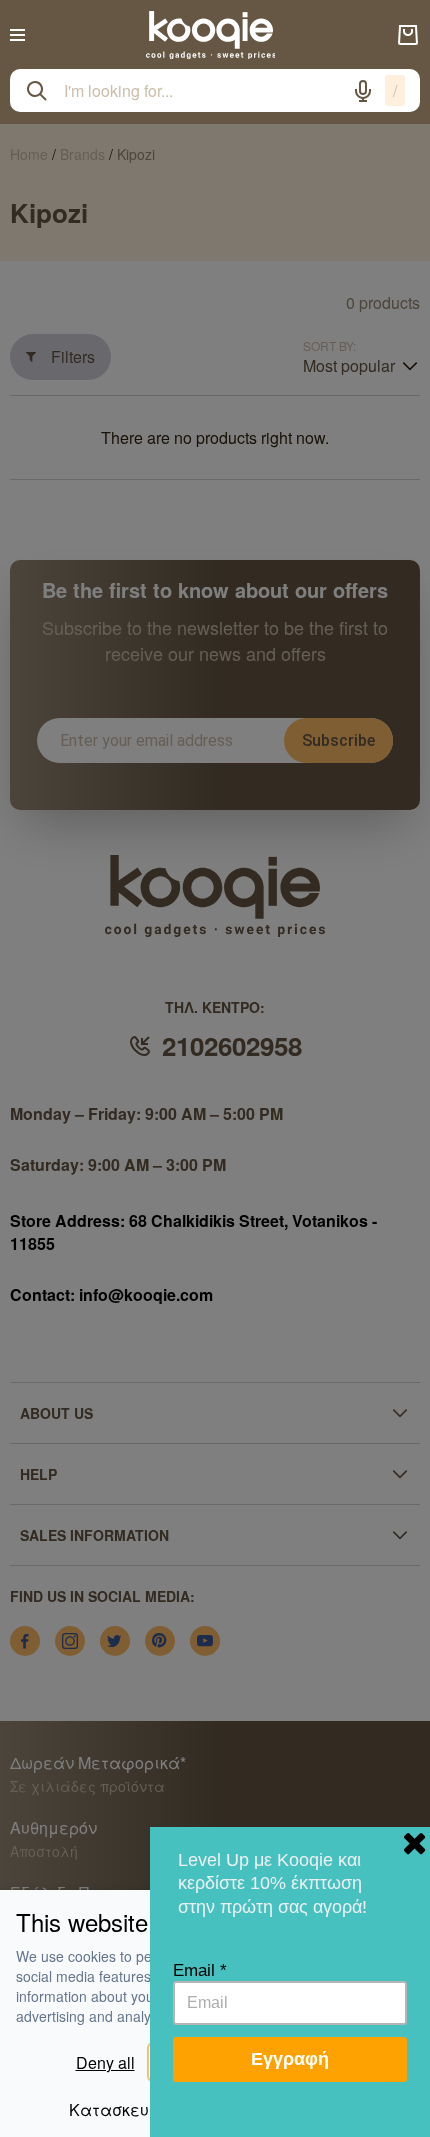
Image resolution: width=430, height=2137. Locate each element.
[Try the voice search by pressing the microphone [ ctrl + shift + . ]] (363, 91)
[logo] (211, 35)
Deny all (105, 2062)
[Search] (37, 91)
